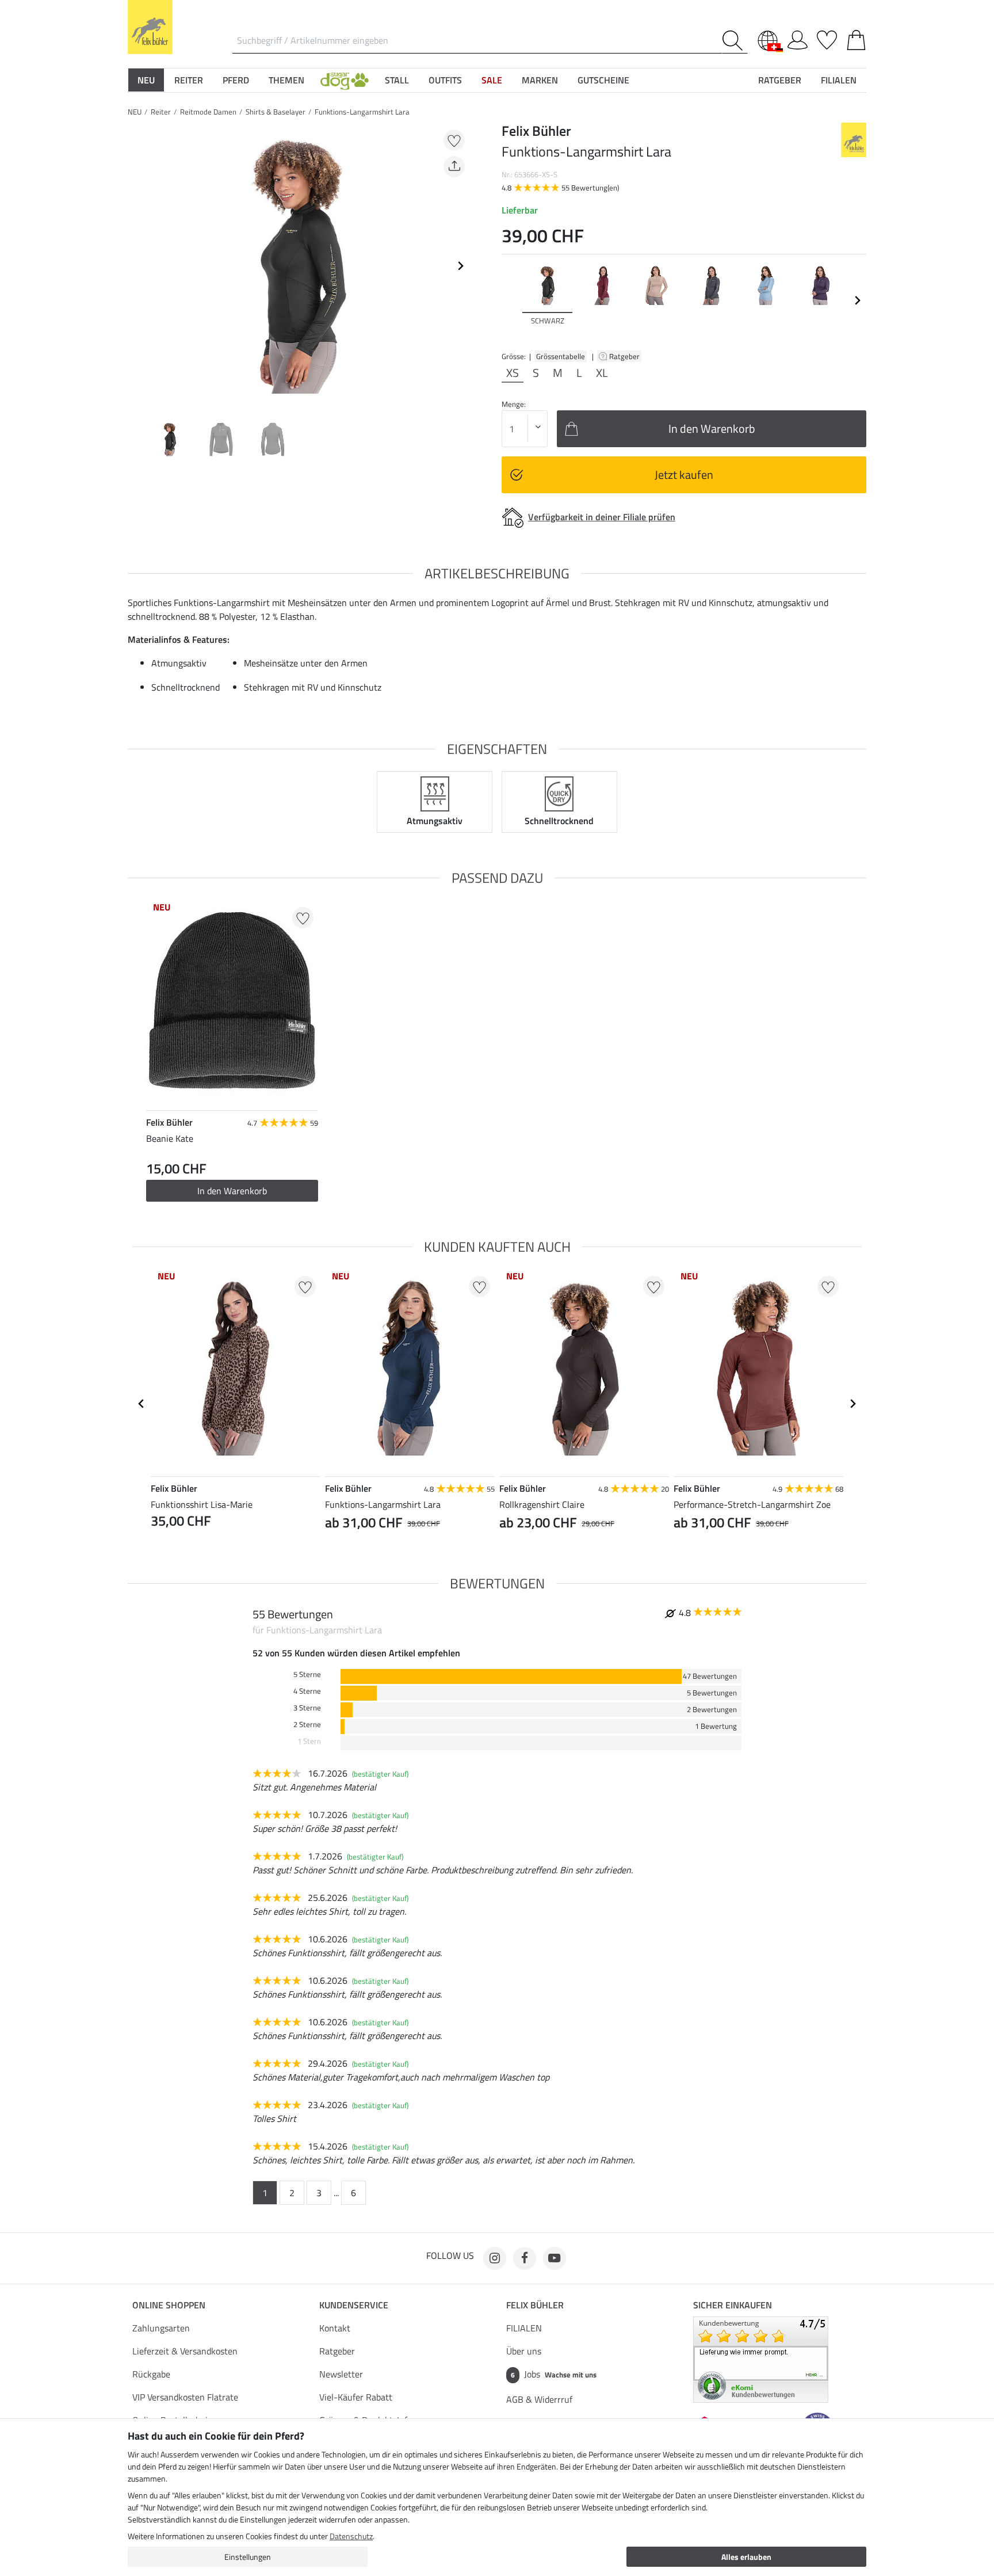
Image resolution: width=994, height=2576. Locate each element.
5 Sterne (307, 1674)
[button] (345, 80)
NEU (135, 112)
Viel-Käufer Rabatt (356, 2397)
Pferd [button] (236, 80)
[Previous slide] (137, 266)
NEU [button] (146, 80)
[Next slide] (460, 266)
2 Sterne (307, 1725)
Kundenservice (354, 2305)
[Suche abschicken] (735, 41)
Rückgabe (151, 2374)
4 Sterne (307, 1691)
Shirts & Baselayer (276, 112)
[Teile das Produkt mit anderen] (454, 167)
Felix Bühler (535, 2305)
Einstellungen (248, 2557)
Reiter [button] (189, 80)
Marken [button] (540, 80)
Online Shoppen (169, 2305)
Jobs (554, 2374)
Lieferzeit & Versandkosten (185, 2351)
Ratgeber (625, 356)
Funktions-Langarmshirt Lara (362, 112)
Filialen (839, 80)
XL (602, 373)
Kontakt (335, 2328)
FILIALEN (524, 2328)
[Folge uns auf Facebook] (525, 2258)
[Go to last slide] (142, 1404)
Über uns (524, 2351)
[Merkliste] (827, 38)
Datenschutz (351, 2536)
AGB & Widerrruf (539, 2399)
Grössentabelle (561, 356)
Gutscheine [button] (603, 80)
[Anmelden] (798, 38)
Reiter (161, 112)
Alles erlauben (746, 2557)
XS (513, 373)
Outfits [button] (445, 80)
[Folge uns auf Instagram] (495, 2258)
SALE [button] (492, 80)
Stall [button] (397, 80)
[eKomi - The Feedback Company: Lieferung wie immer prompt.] (761, 2358)
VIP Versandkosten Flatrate (185, 2397)
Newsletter (341, 2374)
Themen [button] (286, 80)
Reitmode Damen (208, 112)
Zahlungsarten (161, 2328)
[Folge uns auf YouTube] (555, 2258)
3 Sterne (307, 1708)
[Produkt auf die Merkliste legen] (454, 140)
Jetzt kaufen (684, 475)
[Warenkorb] (856, 38)
